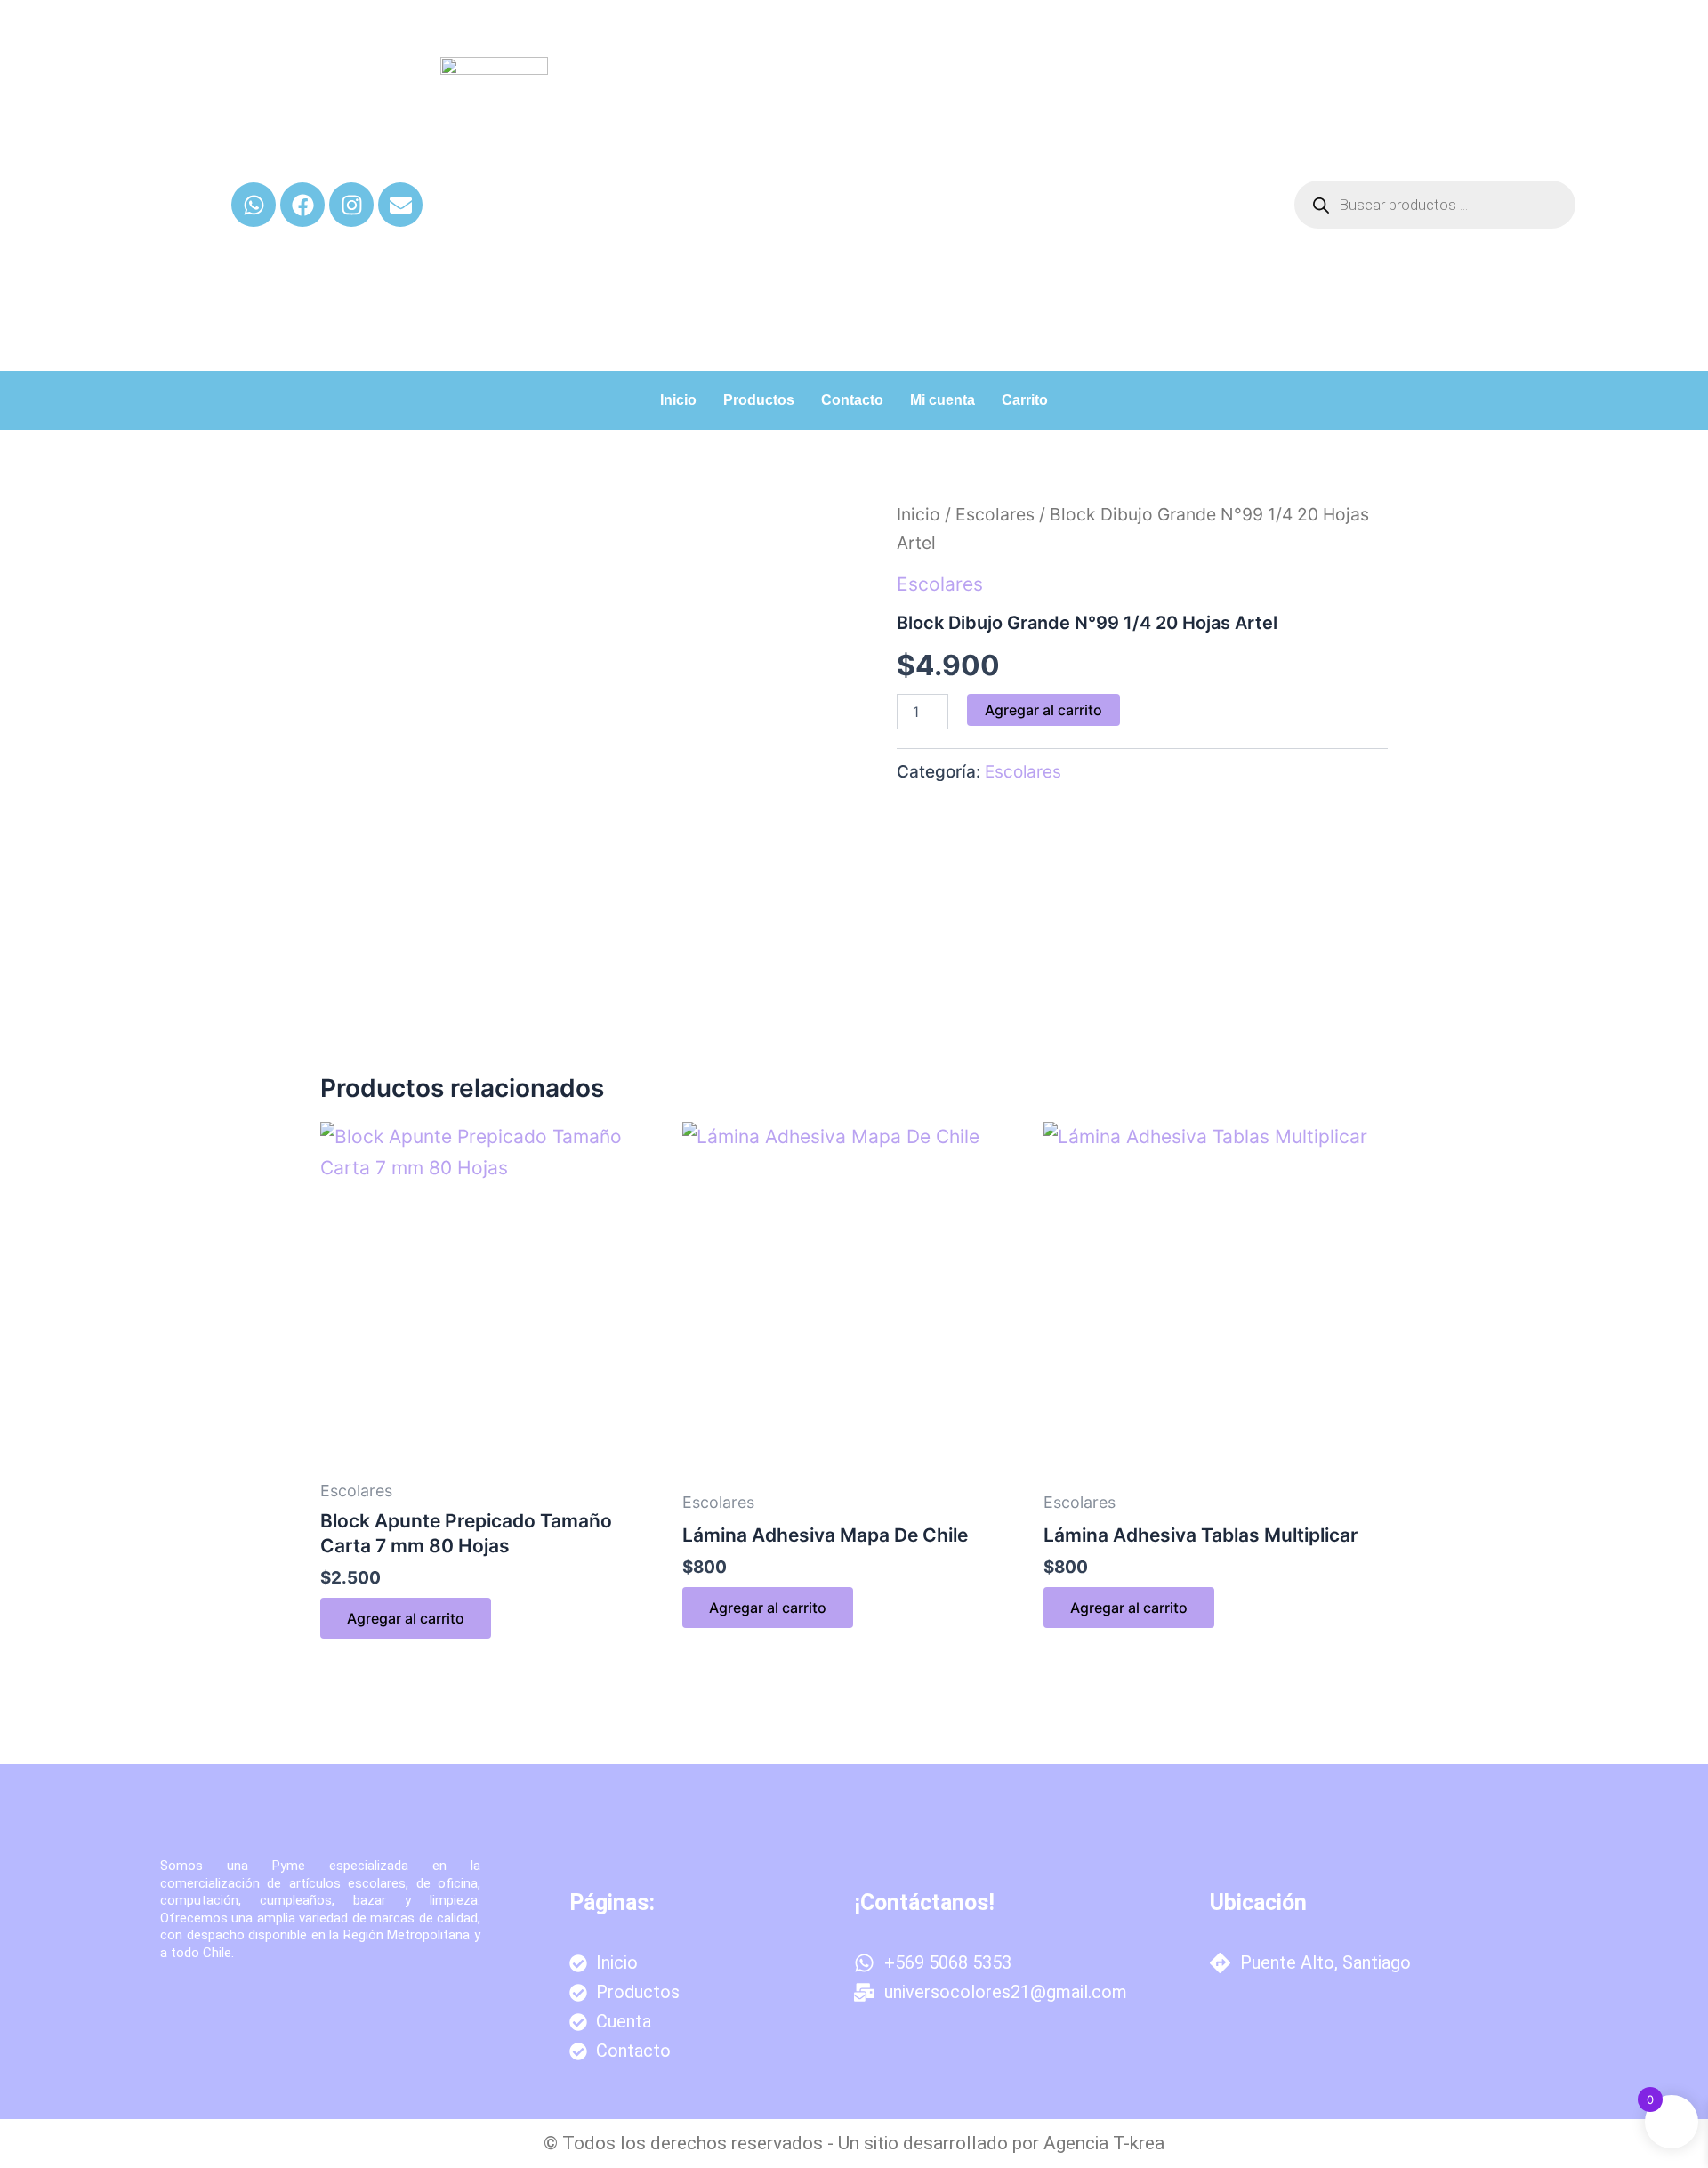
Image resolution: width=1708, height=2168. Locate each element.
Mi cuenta (943, 400)
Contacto (852, 400)
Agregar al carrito (1043, 710)
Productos (759, 400)
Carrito (1025, 400)
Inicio (678, 400)
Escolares (995, 514)
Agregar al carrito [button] (406, 1618)
